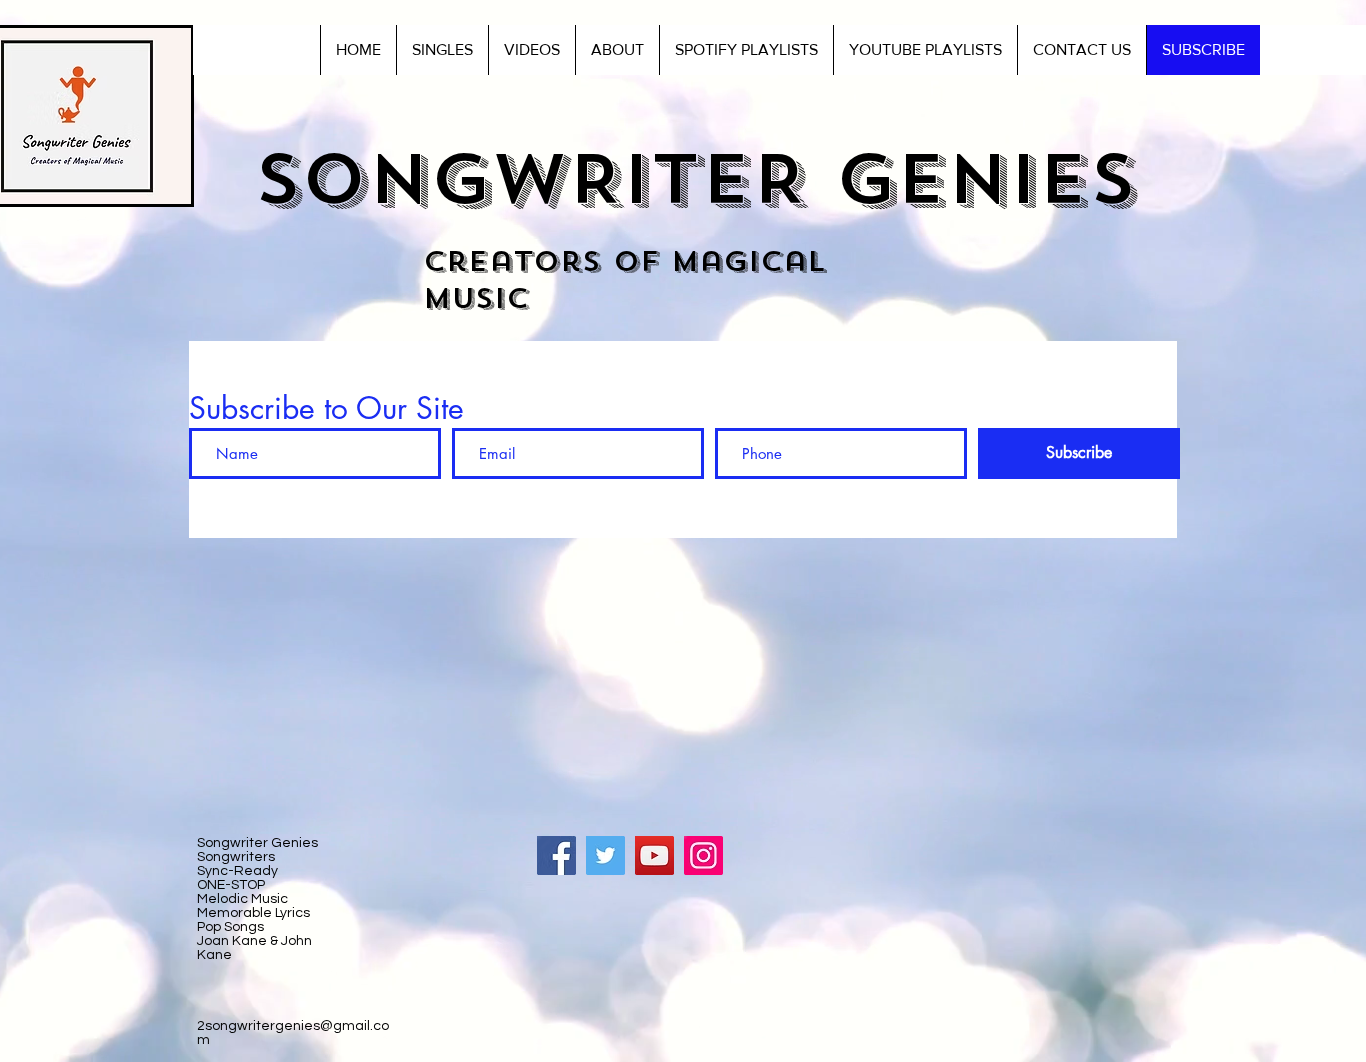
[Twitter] (605, 855)
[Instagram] (703, 855)
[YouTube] (654, 855)
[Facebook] (556, 855)
